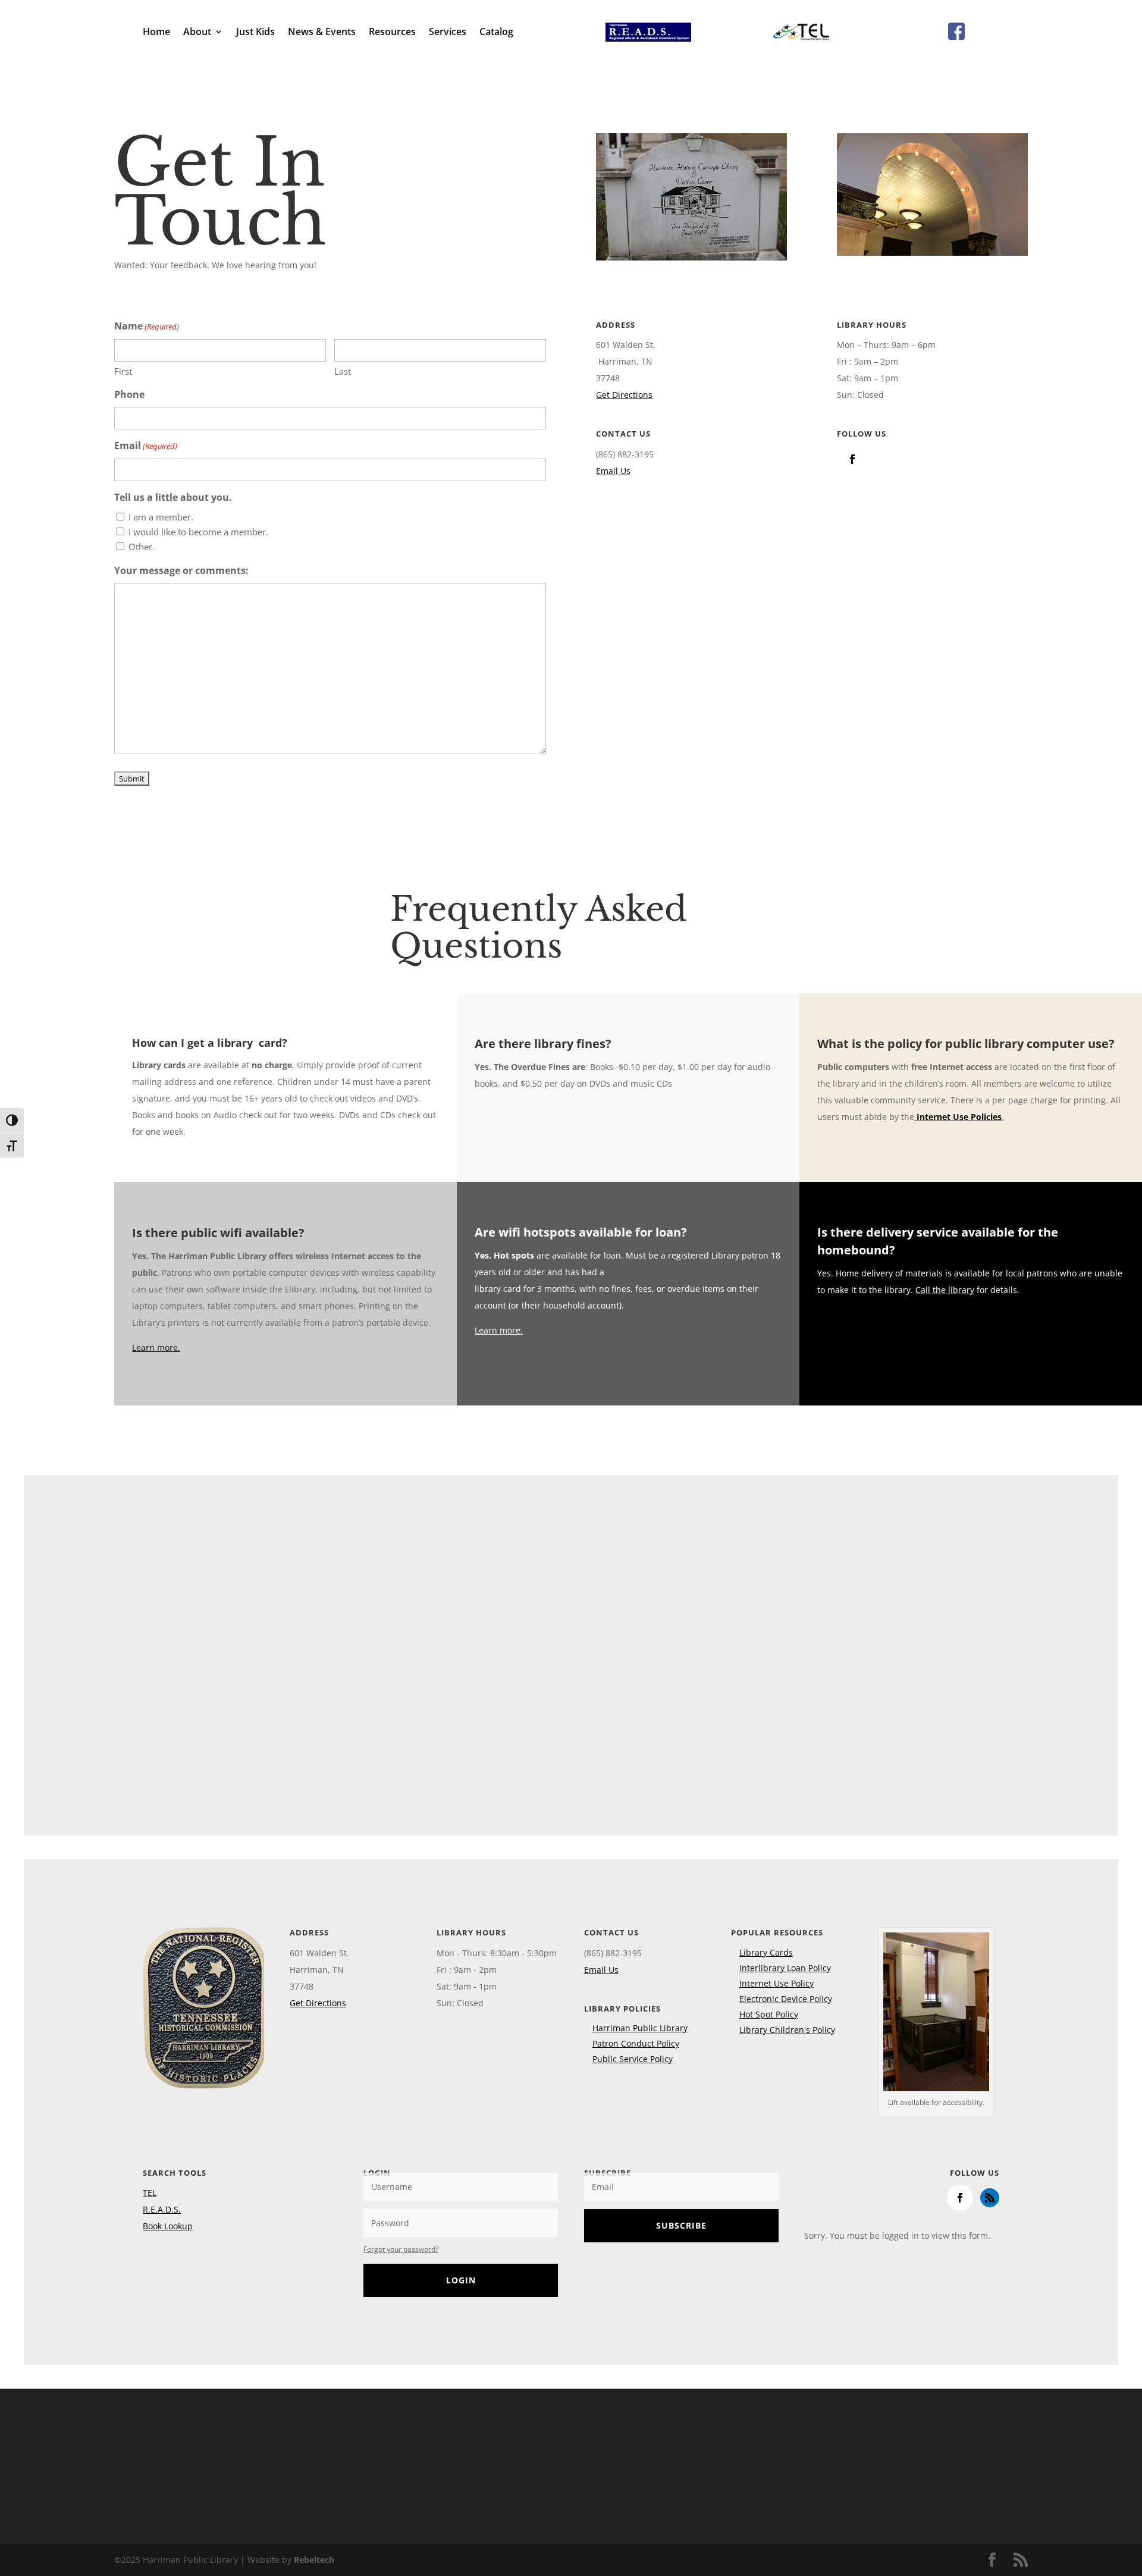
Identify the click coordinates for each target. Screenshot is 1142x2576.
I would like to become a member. (198, 532)
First (123, 371)
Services (448, 33)
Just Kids (255, 33)
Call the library (945, 1290)
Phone (129, 394)
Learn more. (156, 1347)
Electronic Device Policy (786, 1999)
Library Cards (766, 1952)
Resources (392, 33)
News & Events (322, 33)
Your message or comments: (181, 570)
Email (146, 445)
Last (343, 371)
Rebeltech (314, 2560)
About (197, 33)
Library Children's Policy (787, 2030)
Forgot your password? (401, 2249)
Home (156, 33)
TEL (150, 2193)
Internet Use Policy (777, 1983)
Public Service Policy (633, 2059)
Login (461, 2280)
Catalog (496, 33)
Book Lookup (168, 2226)
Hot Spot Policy (769, 2014)
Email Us (613, 471)
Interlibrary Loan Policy (785, 1968)
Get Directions (624, 395)
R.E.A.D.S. (162, 2209)
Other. (142, 547)
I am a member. (161, 517)
